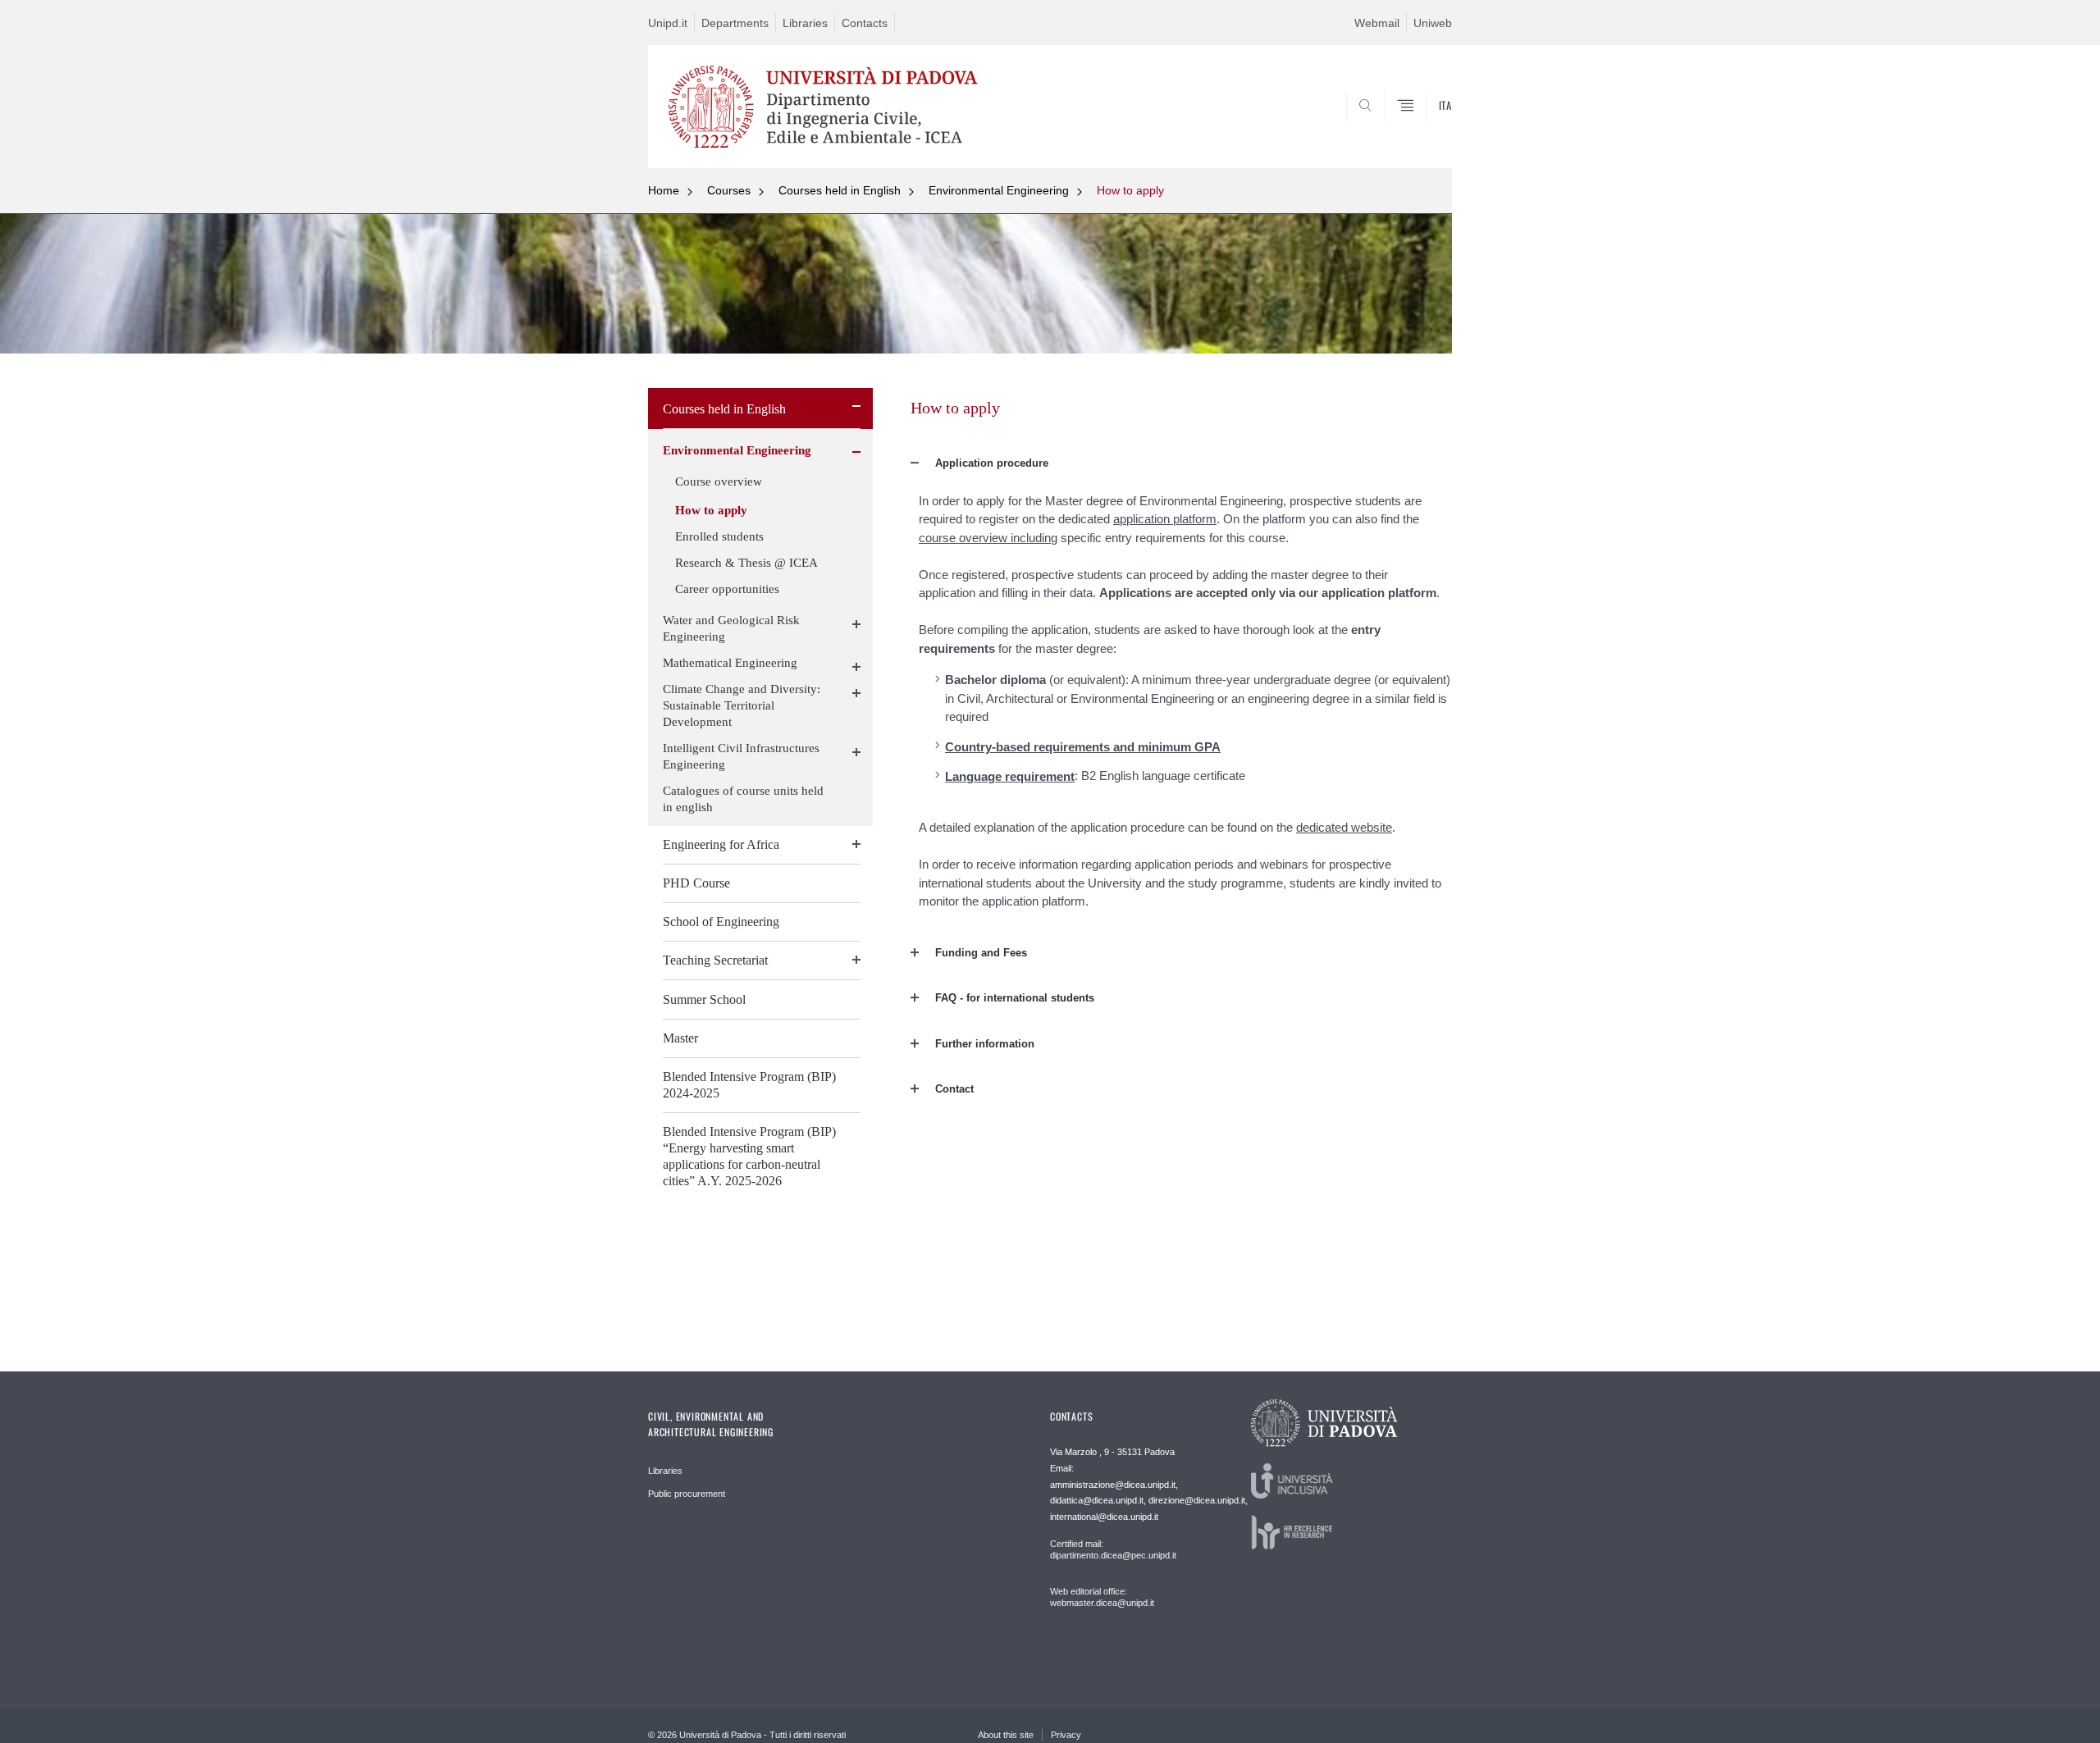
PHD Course (696, 883)
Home (664, 190)
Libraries (805, 23)
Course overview (719, 481)
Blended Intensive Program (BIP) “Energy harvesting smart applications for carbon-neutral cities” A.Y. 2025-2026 (749, 1156)
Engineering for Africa (721, 844)
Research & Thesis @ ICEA (746, 563)
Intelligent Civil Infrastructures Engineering (741, 756)
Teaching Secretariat (715, 960)
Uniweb (1433, 23)
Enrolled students (719, 536)
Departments (735, 23)
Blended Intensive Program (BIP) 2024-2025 (749, 1085)
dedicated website (1344, 827)
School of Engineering (721, 922)
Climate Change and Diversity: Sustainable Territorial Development (742, 705)
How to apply (1130, 190)
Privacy (1066, 1735)
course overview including (988, 538)
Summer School (704, 999)
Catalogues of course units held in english (743, 799)
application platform (1165, 519)
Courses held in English (840, 190)
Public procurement (687, 1494)
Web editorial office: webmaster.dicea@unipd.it (1102, 1597)
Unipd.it (668, 23)
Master (680, 1038)
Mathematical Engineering (730, 663)
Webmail (1377, 23)
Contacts (865, 23)
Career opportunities (727, 589)
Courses (729, 190)
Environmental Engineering (999, 190)
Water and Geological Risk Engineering (731, 628)
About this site (1006, 1735)
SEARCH (1423, 129)
